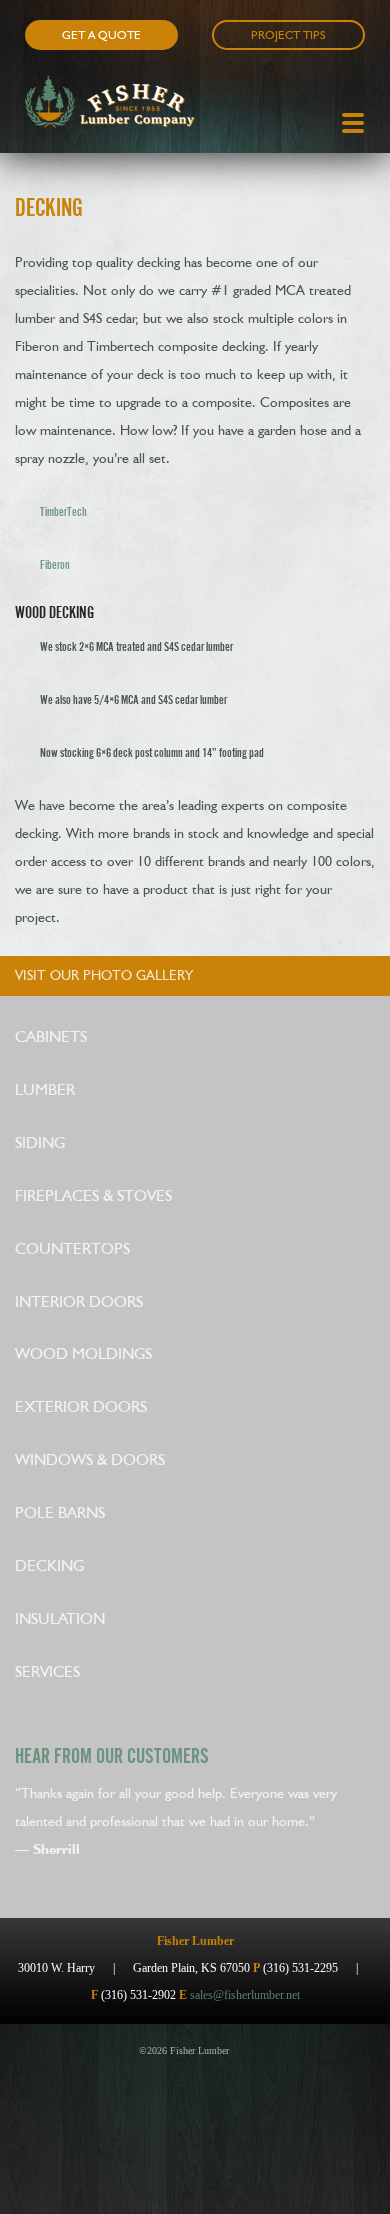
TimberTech (63, 511)
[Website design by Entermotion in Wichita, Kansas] (247, 2050)
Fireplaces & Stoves (93, 1195)
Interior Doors (79, 1301)
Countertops (72, 1248)
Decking (49, 1565)
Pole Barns (60, 1512)
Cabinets (51, 1036)
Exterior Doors (81, 1406)
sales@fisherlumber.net (245, 1995)
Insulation (60, 1618)
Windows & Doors (90, 1459)
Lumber (45, 1089)
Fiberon (55, 564)
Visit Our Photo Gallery (106, 975)
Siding (40, 1142)
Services (47, 1671)
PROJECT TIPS (288, 35)
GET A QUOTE (101, 35)
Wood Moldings (83, 1353)
